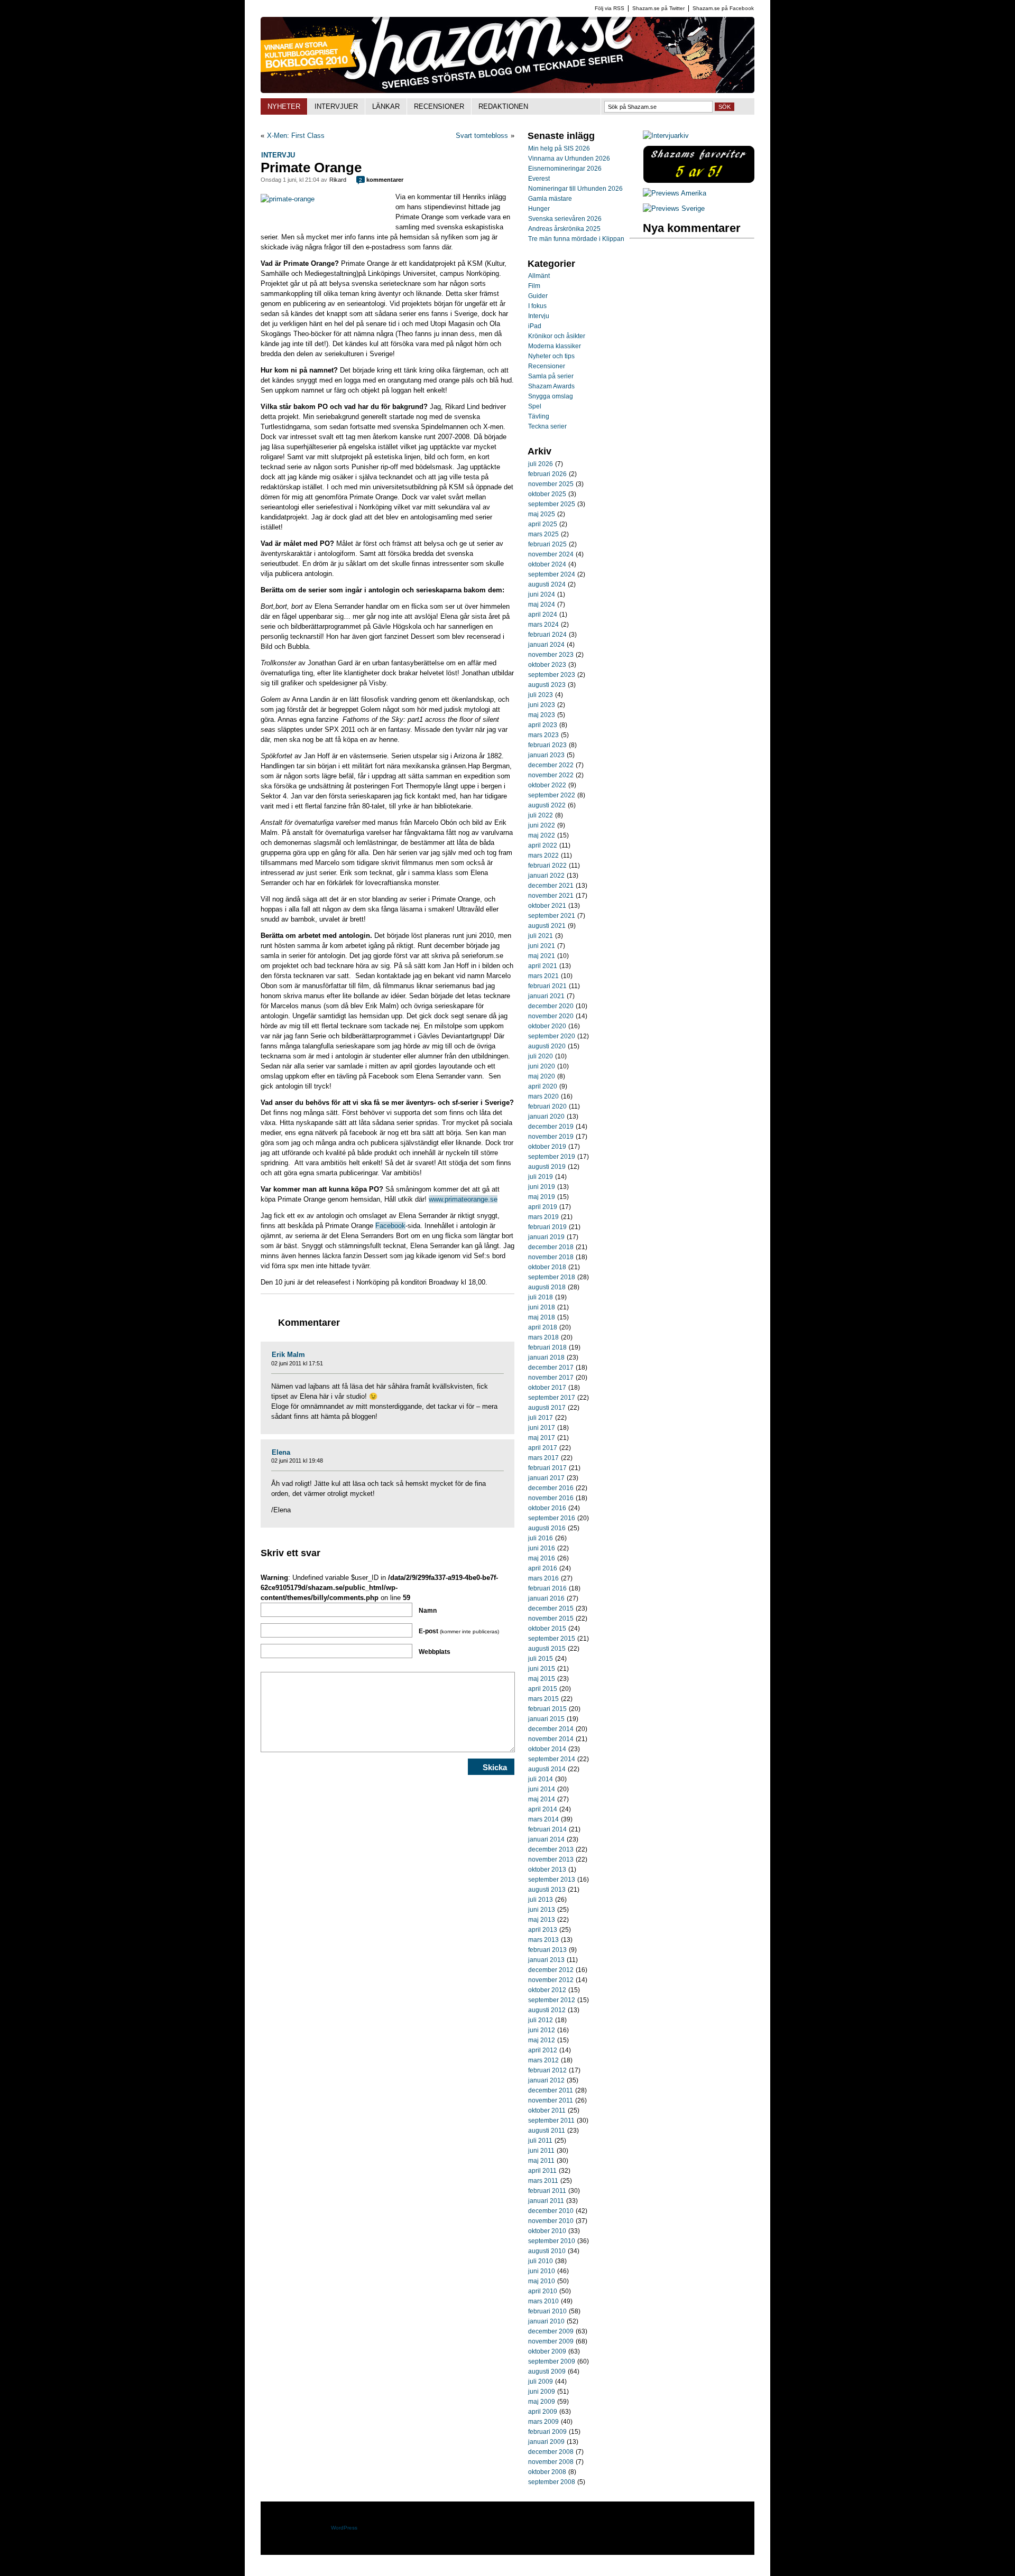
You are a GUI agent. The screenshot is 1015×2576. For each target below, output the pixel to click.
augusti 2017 (547, 1408)
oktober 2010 (547, 2231)
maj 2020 (542, 1076)
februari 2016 (547, 1588)
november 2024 (551, 554)
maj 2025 (542, 514)
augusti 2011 (547, 2131)
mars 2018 (543, 1337)
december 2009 (551, 2331)
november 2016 (551, 1498)
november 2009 (551, 2341)
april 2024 (543, 615)
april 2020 (543, 1086)
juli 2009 (541, 2382)
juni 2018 (542, 1307)
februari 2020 (547, 1106)
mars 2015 (543, 1699)
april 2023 (543, 725)
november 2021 (551, 896)
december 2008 (551, 2452)
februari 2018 (547, 1347)
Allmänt (539, 276)
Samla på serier (551, 376)
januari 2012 (546, 2080)
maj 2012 (542, 2040)
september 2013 (552, 1880)
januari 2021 (546, 996)
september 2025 (552, 504)
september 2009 (552, 2361)
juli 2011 (540, 2141)
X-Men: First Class (296, 136)
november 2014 (551, 1739)
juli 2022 (541, 815)
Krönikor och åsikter (557, 336)
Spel (535, 406)
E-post (459, 1631)
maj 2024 (542, 605)
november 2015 (551, 1619)
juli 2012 (541, 2020)
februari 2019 (547, 1227)
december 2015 (551, 1608)
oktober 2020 (547, 1026)
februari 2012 (547, 2070)
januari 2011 (546, 2201)
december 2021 (551, 886)
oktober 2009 (547, 2351)
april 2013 (543, 1930)
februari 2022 (547, 866)
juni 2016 (542, 1548)
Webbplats (435, 1652)
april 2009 (543, 2412)
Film (534, 286)
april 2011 (542, 2171)
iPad (535, 326)
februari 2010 (547, 2311)
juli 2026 (541, 464)
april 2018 (543, 1327)
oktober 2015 (547, 1629)
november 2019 (551, 1137)
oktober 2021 (547, 906)
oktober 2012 (547, 1990)
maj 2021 (542, 956)
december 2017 (551, 1368)
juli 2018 (541, 1297)
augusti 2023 (547, 685)
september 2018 (552, 1277)
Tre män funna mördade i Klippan (576, 239)
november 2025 (551, 484)
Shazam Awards (551, 386)
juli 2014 (541, 1779)
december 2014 (551, 1729)
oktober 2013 (547, 1870)
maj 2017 (542, 1438)
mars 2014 (543, 1819)
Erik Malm (288, 1355)
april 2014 (543, 1809)
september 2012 (552, 2000)
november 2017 (551, 1378)
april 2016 (543, 1568)
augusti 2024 (547, 584)
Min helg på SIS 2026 (559, 148)
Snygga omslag (551, 396)
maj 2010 (542, 2281)
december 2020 (551, 1006)
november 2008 (551, 2462)
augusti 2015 (547, 1649)
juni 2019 (542, 1187)
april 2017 (543, 1448)
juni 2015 (542, 1669)
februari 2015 (547, 1709)
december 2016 (551, 1488)
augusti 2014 (547, 1769)
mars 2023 (543, 735)
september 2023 (552, 675)
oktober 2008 (547, 2472)
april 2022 (543, 845)
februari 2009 (547, 2432)
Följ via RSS (610, 8)
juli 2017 (541, 1418)
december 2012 (551, 1970)
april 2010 (543, 2291)
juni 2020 (542, 1066)
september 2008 (552, 2482)
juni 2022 (542, 825)
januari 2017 (546, 1478)
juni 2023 (542, 705)
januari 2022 (546, 876)
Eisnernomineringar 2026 (565, 169)
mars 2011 (543, 2181)
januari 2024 (546, 645)
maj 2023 (542, 715)
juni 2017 (542, 1428)
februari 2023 (547, 745)
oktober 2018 (547, 1267)
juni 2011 (541, 2151)
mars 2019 (543, 1217)
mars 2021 (543, 976)
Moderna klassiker (555, 346)
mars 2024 (543, 625)
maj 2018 (542, 1317)
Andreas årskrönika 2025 (564, 229)
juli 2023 (541, 695)
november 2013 (551, 1859)
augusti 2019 (547, 1167)
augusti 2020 (547, 1046)
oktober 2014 (547, 1749)
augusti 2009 (547, 2372)
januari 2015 (546, 1719)
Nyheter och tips (551, 356)
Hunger (539, 209)
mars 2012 (543, 2060)
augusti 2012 (547, 2010)
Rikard (338, 180)
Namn (428, 1611)
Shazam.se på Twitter (658, 8)
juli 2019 (541, 1177)
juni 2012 (542, 2030)
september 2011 (551, 2121)
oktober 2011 (547, 2110)
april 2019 (543, 1207)
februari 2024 (547, 635)
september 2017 (552, 1398)
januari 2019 (546, 1237)
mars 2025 (543, 534)
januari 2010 (546, 2321)
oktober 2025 (547, 494)
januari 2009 (546, 2442)
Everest (539, 179)
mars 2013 (543, 1940)
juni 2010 (542, 2271)
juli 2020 (541, 1056)
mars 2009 (543, 2422)
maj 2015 (542, 1679)
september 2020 (552, 1036)
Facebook (390, 1226)
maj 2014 (542, 1799)
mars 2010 (543, 2301)
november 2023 (551, 655)
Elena (281, 1452)
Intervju (278, 155)
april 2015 (543, 1689)
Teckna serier (547, 426)
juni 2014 (542, 1789)
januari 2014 (546, 1839)
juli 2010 (541, 2261)
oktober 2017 (547, 1388)
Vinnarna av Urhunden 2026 (569, 159)
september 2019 (552, 1157)
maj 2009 (542, 2402)
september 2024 (552, 574)
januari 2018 (546, 1357)
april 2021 (543, 966)
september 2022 (552, 795)
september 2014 (552, 1759)
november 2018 (551, 1257)
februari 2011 (547, 2191)
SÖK (725, 107)
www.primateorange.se (463, 1199)
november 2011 (551, 2100)
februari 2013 (547, 1950)
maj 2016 (542, 1558)
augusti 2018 (547, 1287)
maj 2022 (542, 835)
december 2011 (551, 2090)
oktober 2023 (547, 665)
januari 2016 (546, 1598)
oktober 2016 (547, 1508)
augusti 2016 (547, 1528)
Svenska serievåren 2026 (565, 219)
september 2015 (552, 1639)
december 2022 (551, 765)
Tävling (539, 416)
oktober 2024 (547, 564)
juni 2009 (542, 2392)
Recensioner (547, 366)
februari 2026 (547, 474)
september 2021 (552, 916)
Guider (538, 296)
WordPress (344, 2528)
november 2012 (551, 1980)
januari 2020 (546, 1117)
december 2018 (551, 1247)
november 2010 (551, 2221)
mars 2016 (543, 1578)
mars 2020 (543, 1096)
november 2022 (551, 775)
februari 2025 (547, 544)
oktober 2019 (547, 1147)
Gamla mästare (550, 199)
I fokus (537, 306)
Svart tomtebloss (482, 136)
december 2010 (551, 2211)
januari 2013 (546, 1960)
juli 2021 (541, 936)
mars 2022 (543, 855)
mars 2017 (543, 1458)
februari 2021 (547, 986)
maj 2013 (542, 1920)
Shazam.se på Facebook (723, 8)
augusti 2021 (547, 926)
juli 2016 (541, 1538)
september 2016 (552, 1518)
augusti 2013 (547, 1890)
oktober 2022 (547, 785)
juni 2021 (542, 946)
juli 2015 (541, 1659)
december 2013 (551, 1849)
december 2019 (551, 1127)
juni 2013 (542, 1910)
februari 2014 (547, 1829)
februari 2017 (547, 1468)
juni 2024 (542, 594)
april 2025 (543, 524)
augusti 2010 (547, 2251)
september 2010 (552, 2241)
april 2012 (543, 2050)
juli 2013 (541, 1900)
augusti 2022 (547, 805)
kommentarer (381, 180)
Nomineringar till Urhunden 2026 (575, 189)
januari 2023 (546, 755)
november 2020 (551, 1016)
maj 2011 (541, 2161)
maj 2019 (542, 1197)
